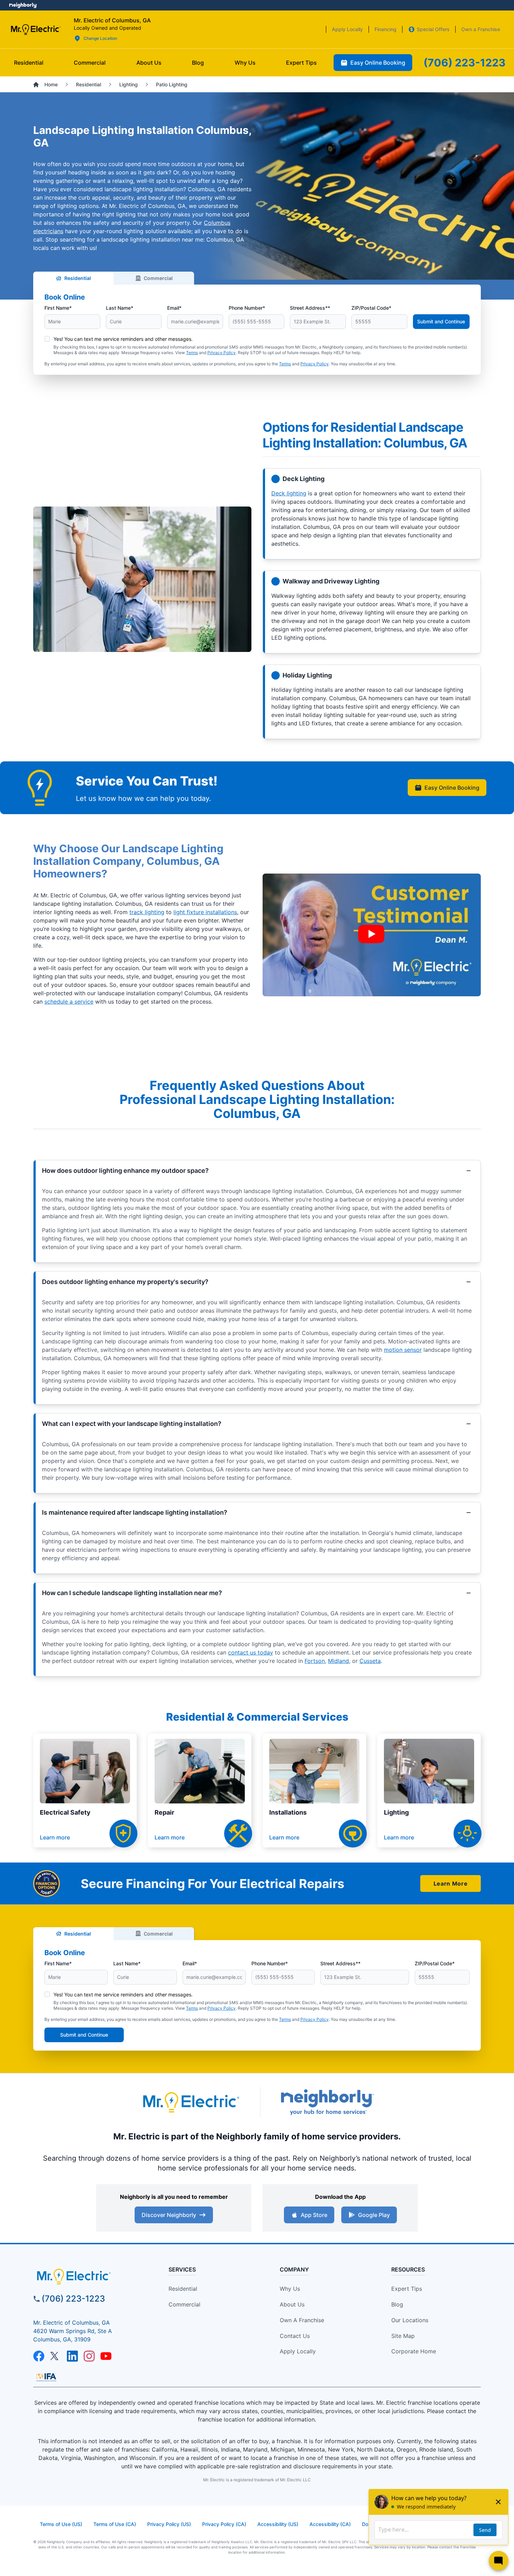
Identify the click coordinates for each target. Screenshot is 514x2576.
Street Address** (310, 308)
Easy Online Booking (452, 788)
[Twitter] (56, 2356)
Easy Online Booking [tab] (378, 63)
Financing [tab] (385, 29)
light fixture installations (205, 912)
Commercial (158, 278)
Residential (78, 278)
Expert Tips (407, 2289)
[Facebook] (39, 2356)
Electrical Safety (65, 1812)
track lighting (147, 912)
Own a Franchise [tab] (481, 29)
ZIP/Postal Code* (371, 308)
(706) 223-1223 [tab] (465, 63)
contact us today (251, 1652)
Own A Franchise (302, 2320)
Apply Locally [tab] (347, 29)
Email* (174, 308)
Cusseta (370, 1661)
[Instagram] (89, 2356)
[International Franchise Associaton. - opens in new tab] (46, 2377)
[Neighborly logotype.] (327, 2102)
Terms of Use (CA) (115, 2524)
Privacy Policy (222, 353)
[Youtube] (106, 2356)
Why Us (290, 2289)
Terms (192, 353)
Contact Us (295, 2336)
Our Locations (410, 2320)
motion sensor (403, 1350)
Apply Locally (298, 2351)
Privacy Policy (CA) (224, 2524)
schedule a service (69, 1002)
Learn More (451, 1883)
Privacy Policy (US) (169, 2524)
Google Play (374, 2215)
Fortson (315, 1661)
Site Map (403, 2336)
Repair (164, 1812)
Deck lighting (289, 493)
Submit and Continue (441, 321)
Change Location (100, 38)
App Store (314, 2215)
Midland (338, 1661)
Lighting (396, 1812)
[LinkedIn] (72, 2356)
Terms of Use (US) (61, 2524)
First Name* (58, 308)
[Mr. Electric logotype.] (191, 2102)
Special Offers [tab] (433, 29)
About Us (292, 2304)
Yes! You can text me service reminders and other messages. (123, 339)
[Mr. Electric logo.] (35, 29)
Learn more (55, 1837)
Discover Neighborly (169, 2215)
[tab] (149, 63)
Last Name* (120, 308)
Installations (288, 1812)
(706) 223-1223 (73, 2299)
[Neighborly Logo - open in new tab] (23, 5)
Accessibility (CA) (330, 2524)
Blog (397, 2304)
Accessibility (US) (278, 2524)
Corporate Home (414, 2351)
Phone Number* (247, 308)
